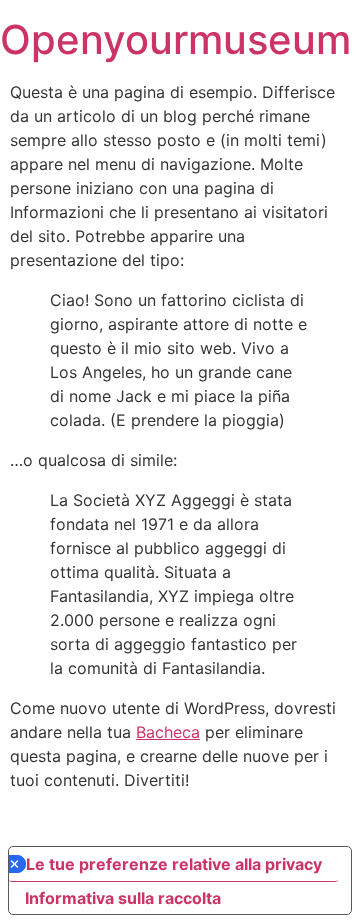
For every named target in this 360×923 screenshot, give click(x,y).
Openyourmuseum (175, 39)
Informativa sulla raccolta (123, 898)
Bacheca (168, 732)
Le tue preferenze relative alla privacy (174, 864)
